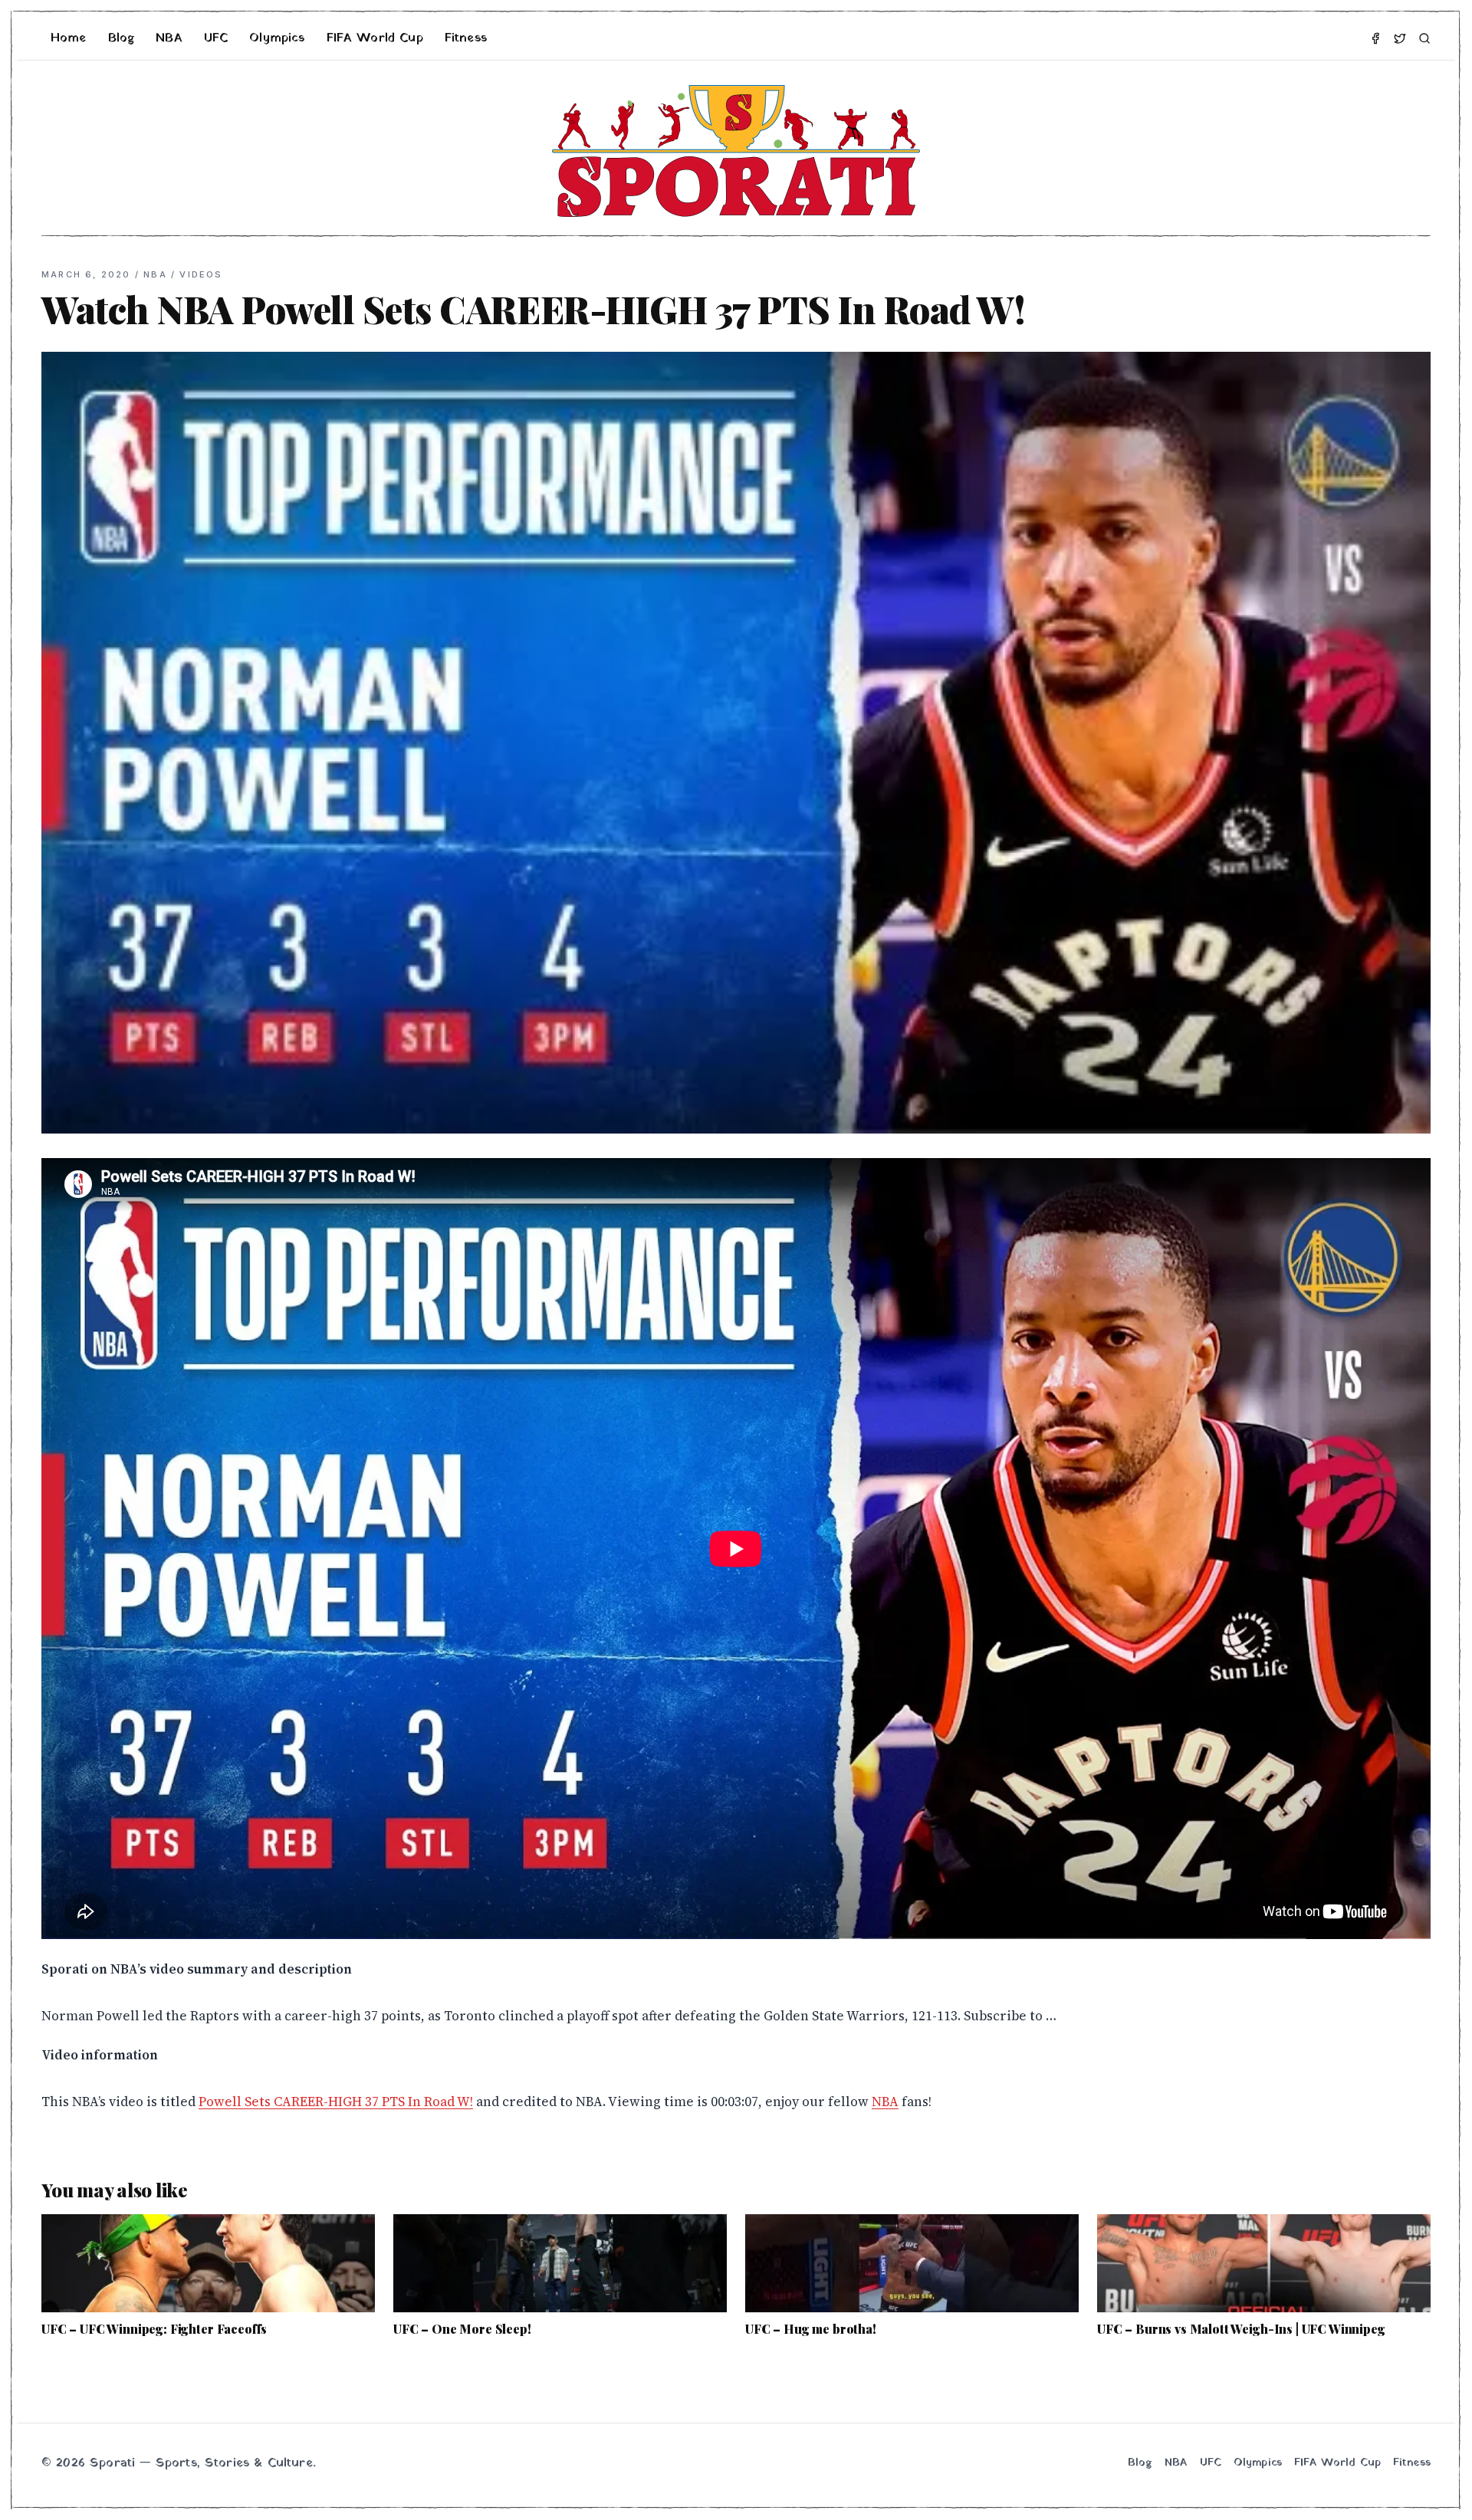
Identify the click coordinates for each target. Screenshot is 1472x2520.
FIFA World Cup (375, 38)
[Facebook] (1375, 38)
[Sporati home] (736, 151)
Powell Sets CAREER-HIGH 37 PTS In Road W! (336, 2102)
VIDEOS (201, 274)
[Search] (1424, 38)
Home (69, 38)
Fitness (466, 38)
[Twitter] (1400, 38)
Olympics (277, 38)
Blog (122, 38)
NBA (169, 38)
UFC (216, 38)
